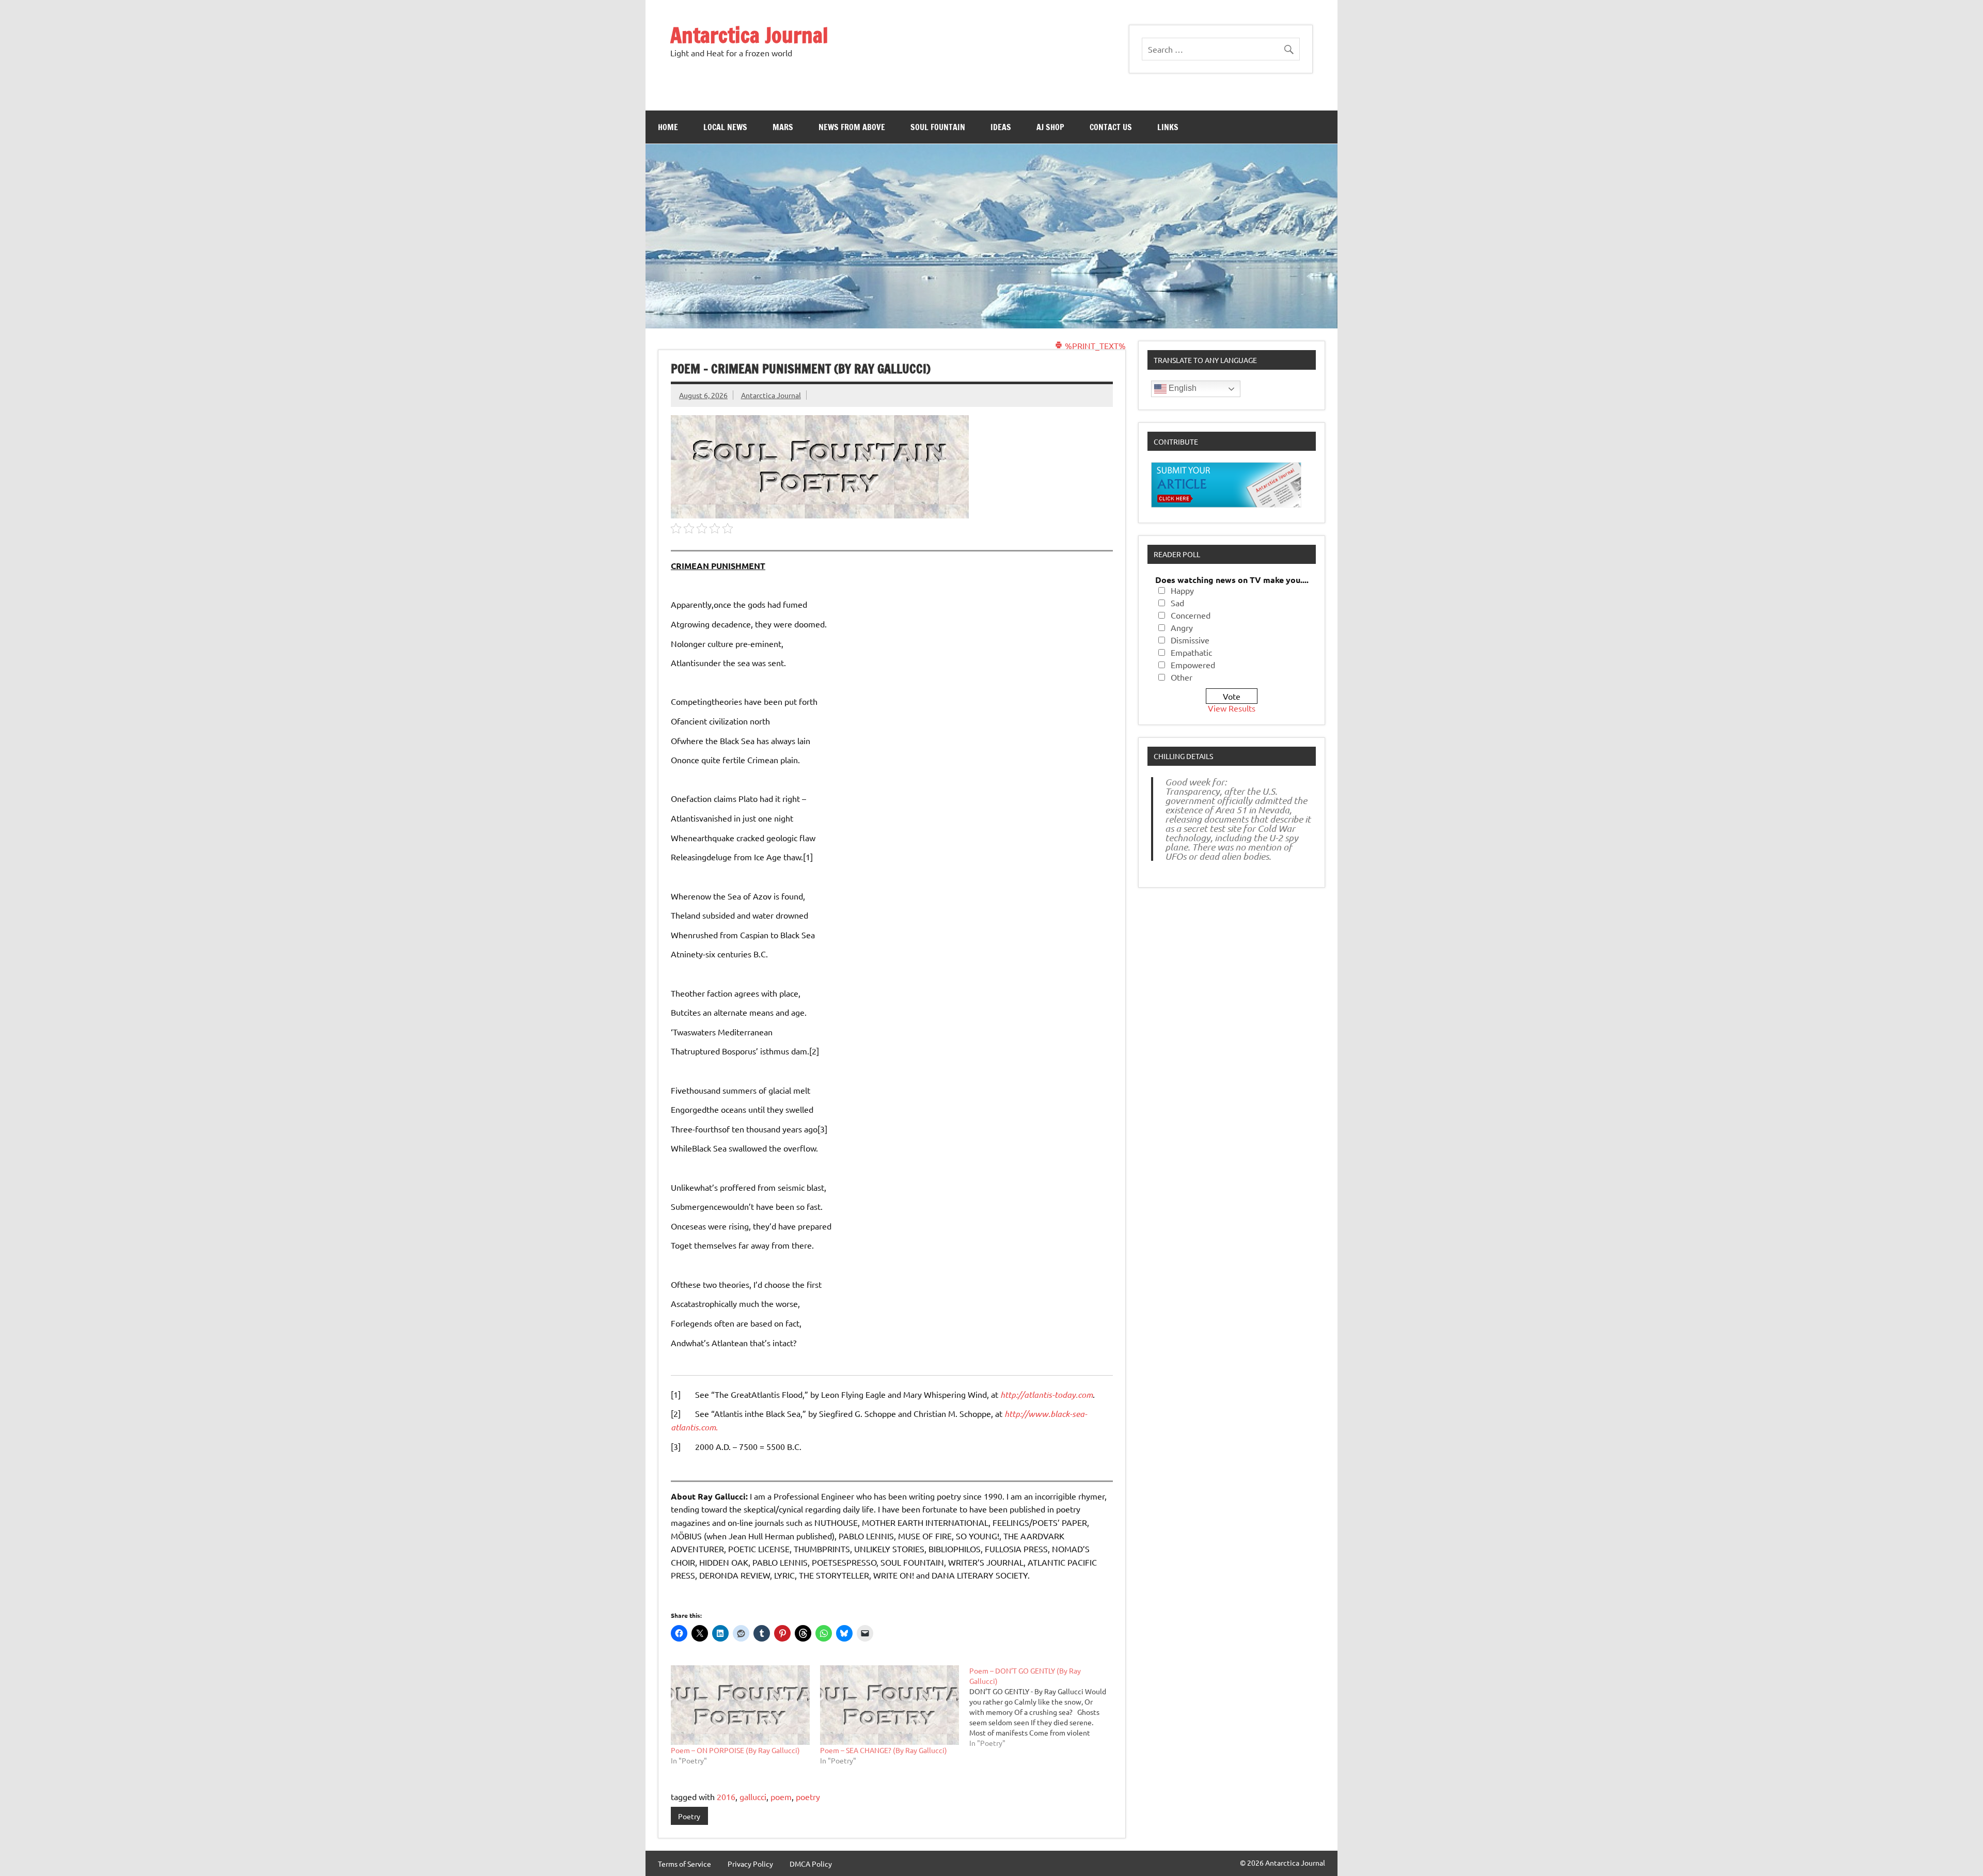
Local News (725, 127)
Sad (1177, 603)
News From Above (852, 127)
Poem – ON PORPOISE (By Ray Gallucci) (735, 1750)
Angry (1182, 627)
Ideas (1001, 127)
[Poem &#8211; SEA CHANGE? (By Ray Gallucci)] (890, 1705)
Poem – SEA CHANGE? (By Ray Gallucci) (884, 1750)
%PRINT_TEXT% (1094, 345)
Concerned (1191, 615)
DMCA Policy (811, 1864)
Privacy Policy (750, 1864)
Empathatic (1191, 652)
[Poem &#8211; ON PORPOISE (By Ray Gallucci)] (740, 1705)
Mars (783, 127)
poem (781, 1796)
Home (668, 127)
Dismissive (1190, 640)
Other (1182, 677)
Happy (1182, 590)
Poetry (689, 1816)
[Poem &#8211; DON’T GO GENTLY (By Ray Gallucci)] (1044, 1707)
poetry (808, 1796)
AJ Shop (1050, 127)
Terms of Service (684, 1864)
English (1182, 388)
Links (1168, 127)
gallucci (753, 1796)
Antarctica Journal (749, 35)
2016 (726, 1796)
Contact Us (1111, 127)
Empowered (1193, 665)
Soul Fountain (938, 127)
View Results (1232, 708)
